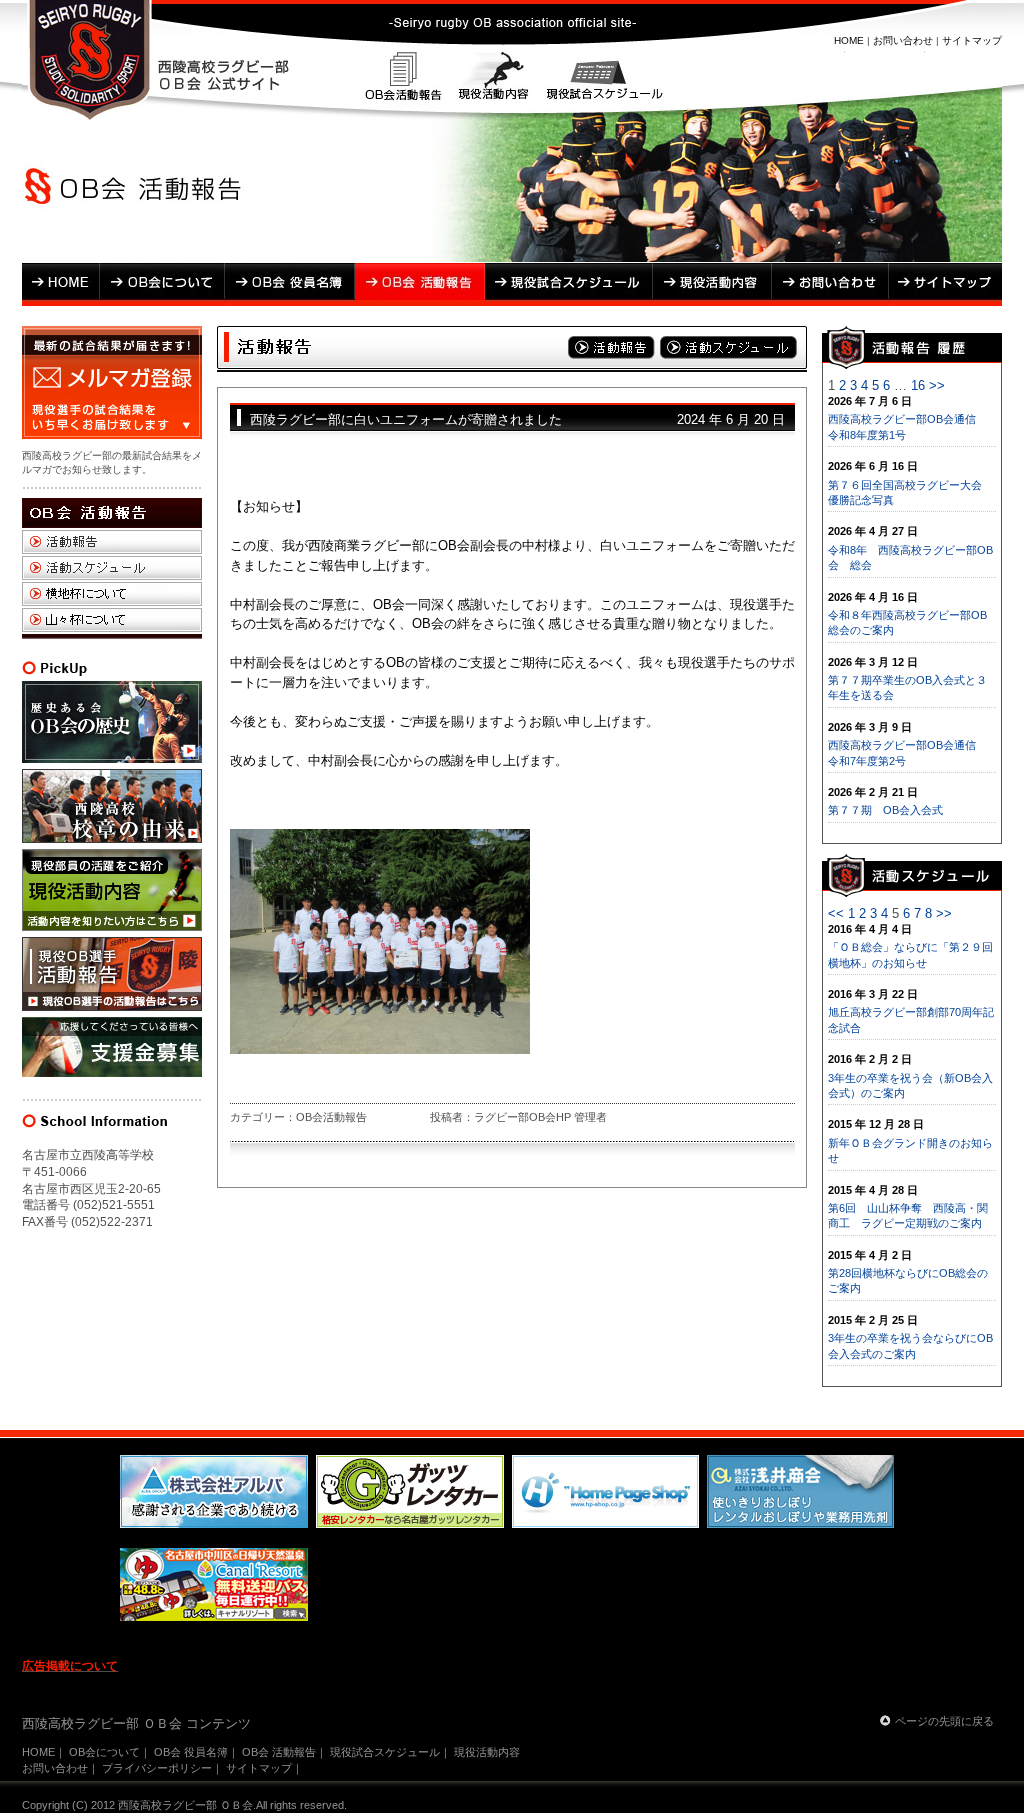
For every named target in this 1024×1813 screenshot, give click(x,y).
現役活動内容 (493, 79)
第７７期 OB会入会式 (885, 810)
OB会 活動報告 (420, 284)
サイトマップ (972, 40)
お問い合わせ (903, 40)
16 (918, 385)
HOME (849, 40)
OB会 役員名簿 (290, 284)
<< (836, 913)
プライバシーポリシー (157, 1768)
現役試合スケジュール (601, 79)
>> (937, 385)
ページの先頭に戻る (944, 1721)
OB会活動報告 (404, 79)
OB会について (162, 284)
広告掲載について (70, 1666)
